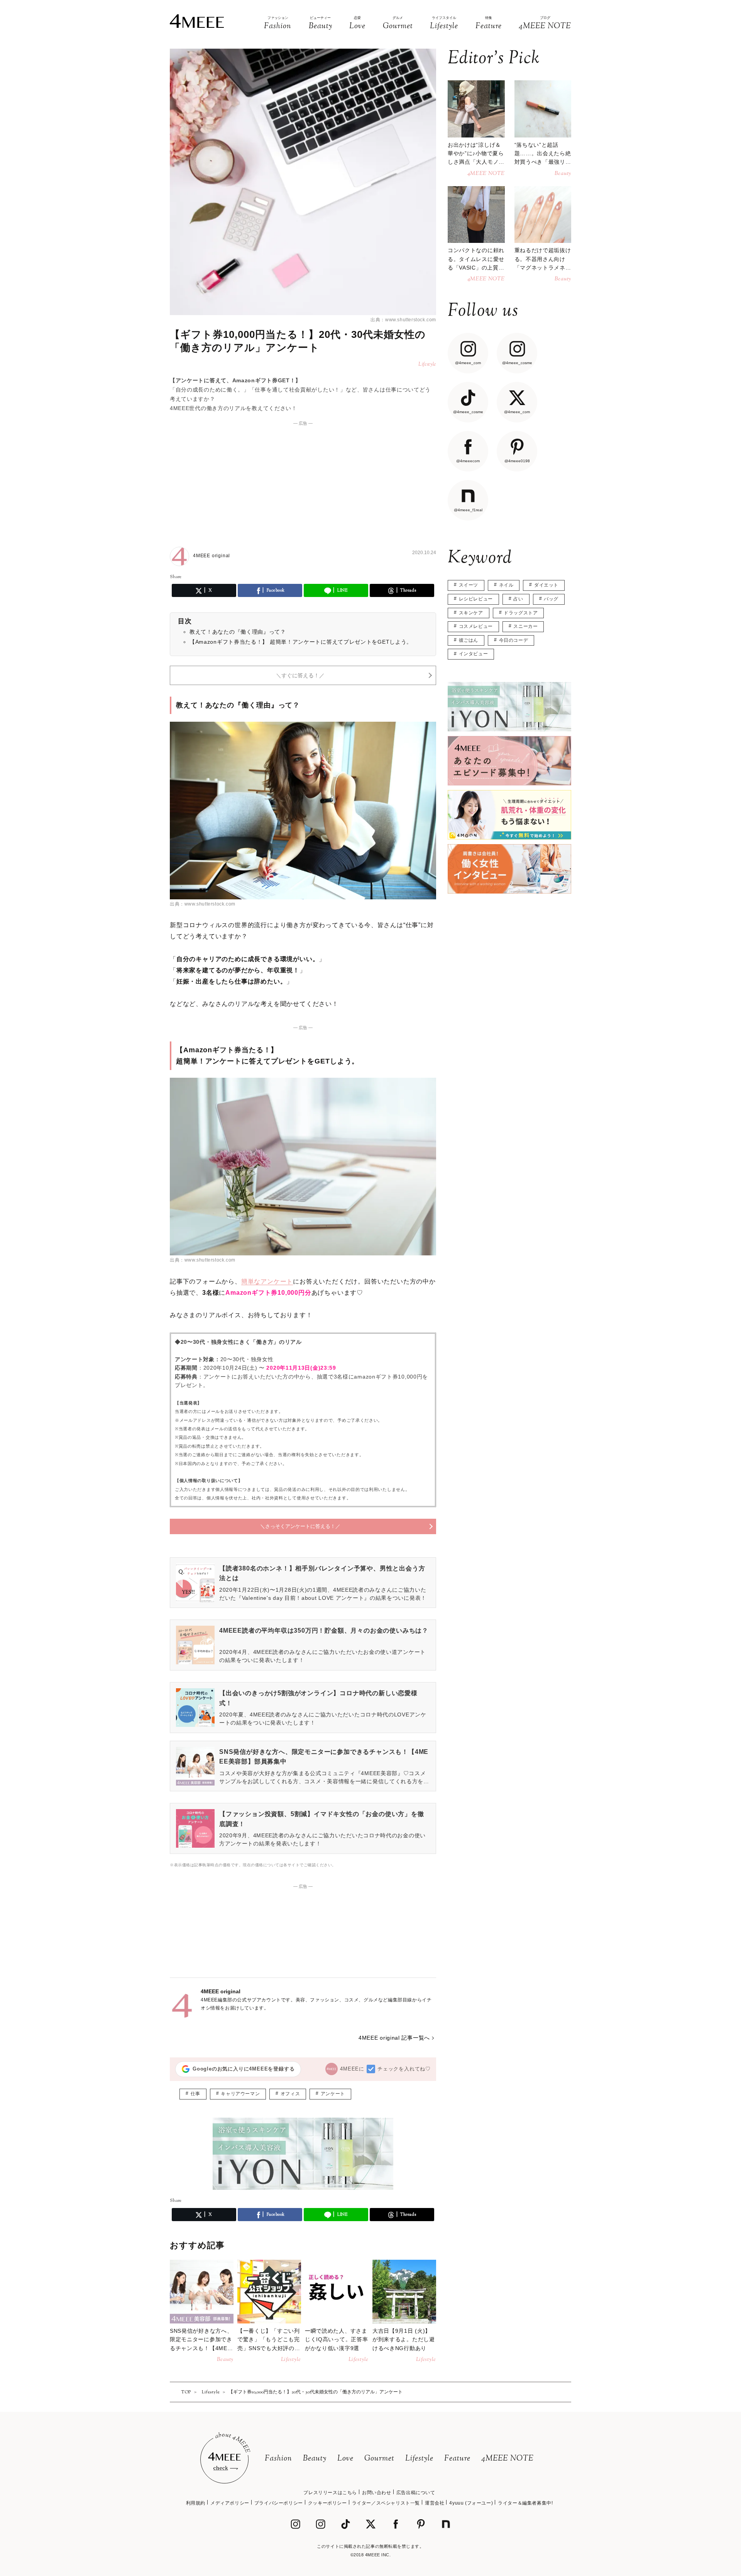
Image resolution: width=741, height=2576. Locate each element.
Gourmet (379, 2459)
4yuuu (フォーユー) (471, 2503)
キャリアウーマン (240, 2094)
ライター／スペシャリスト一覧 (386, 2503)
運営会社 (435, 2503)
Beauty (315, 2459)
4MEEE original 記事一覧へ (394, 2038)
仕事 (195, 2094)
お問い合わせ (377, 2493)
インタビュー (474, 654)
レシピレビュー (476, 599)
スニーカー (525, 626)
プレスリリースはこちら (330, 2493)
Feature (457, 2459)
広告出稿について (416, 2493)
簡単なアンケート (267, 1281)
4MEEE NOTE (508, 2459)
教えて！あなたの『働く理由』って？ (238, 632)
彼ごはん (469, 640)
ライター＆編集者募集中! (525, 2503)
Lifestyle (419, 2459)
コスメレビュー (476, 626)
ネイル (506, 585)
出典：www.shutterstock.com (403, 320)
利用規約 (196, 2503)
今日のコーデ (514, 640)
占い (518, 599)
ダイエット (546, 585)
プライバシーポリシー (279, 2503)
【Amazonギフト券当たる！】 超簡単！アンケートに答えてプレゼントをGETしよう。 (301, 642)
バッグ (551, 599)
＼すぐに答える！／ (300, 675)
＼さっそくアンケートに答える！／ (300, 1526)
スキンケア (471, 613)
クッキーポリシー (327, 2503)
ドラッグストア (521, 613)
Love (345, 2459)
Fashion (278, 2459)
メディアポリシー (230, 2503)
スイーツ (469, 585)
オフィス (290, 2094)
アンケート (333, 2094)
